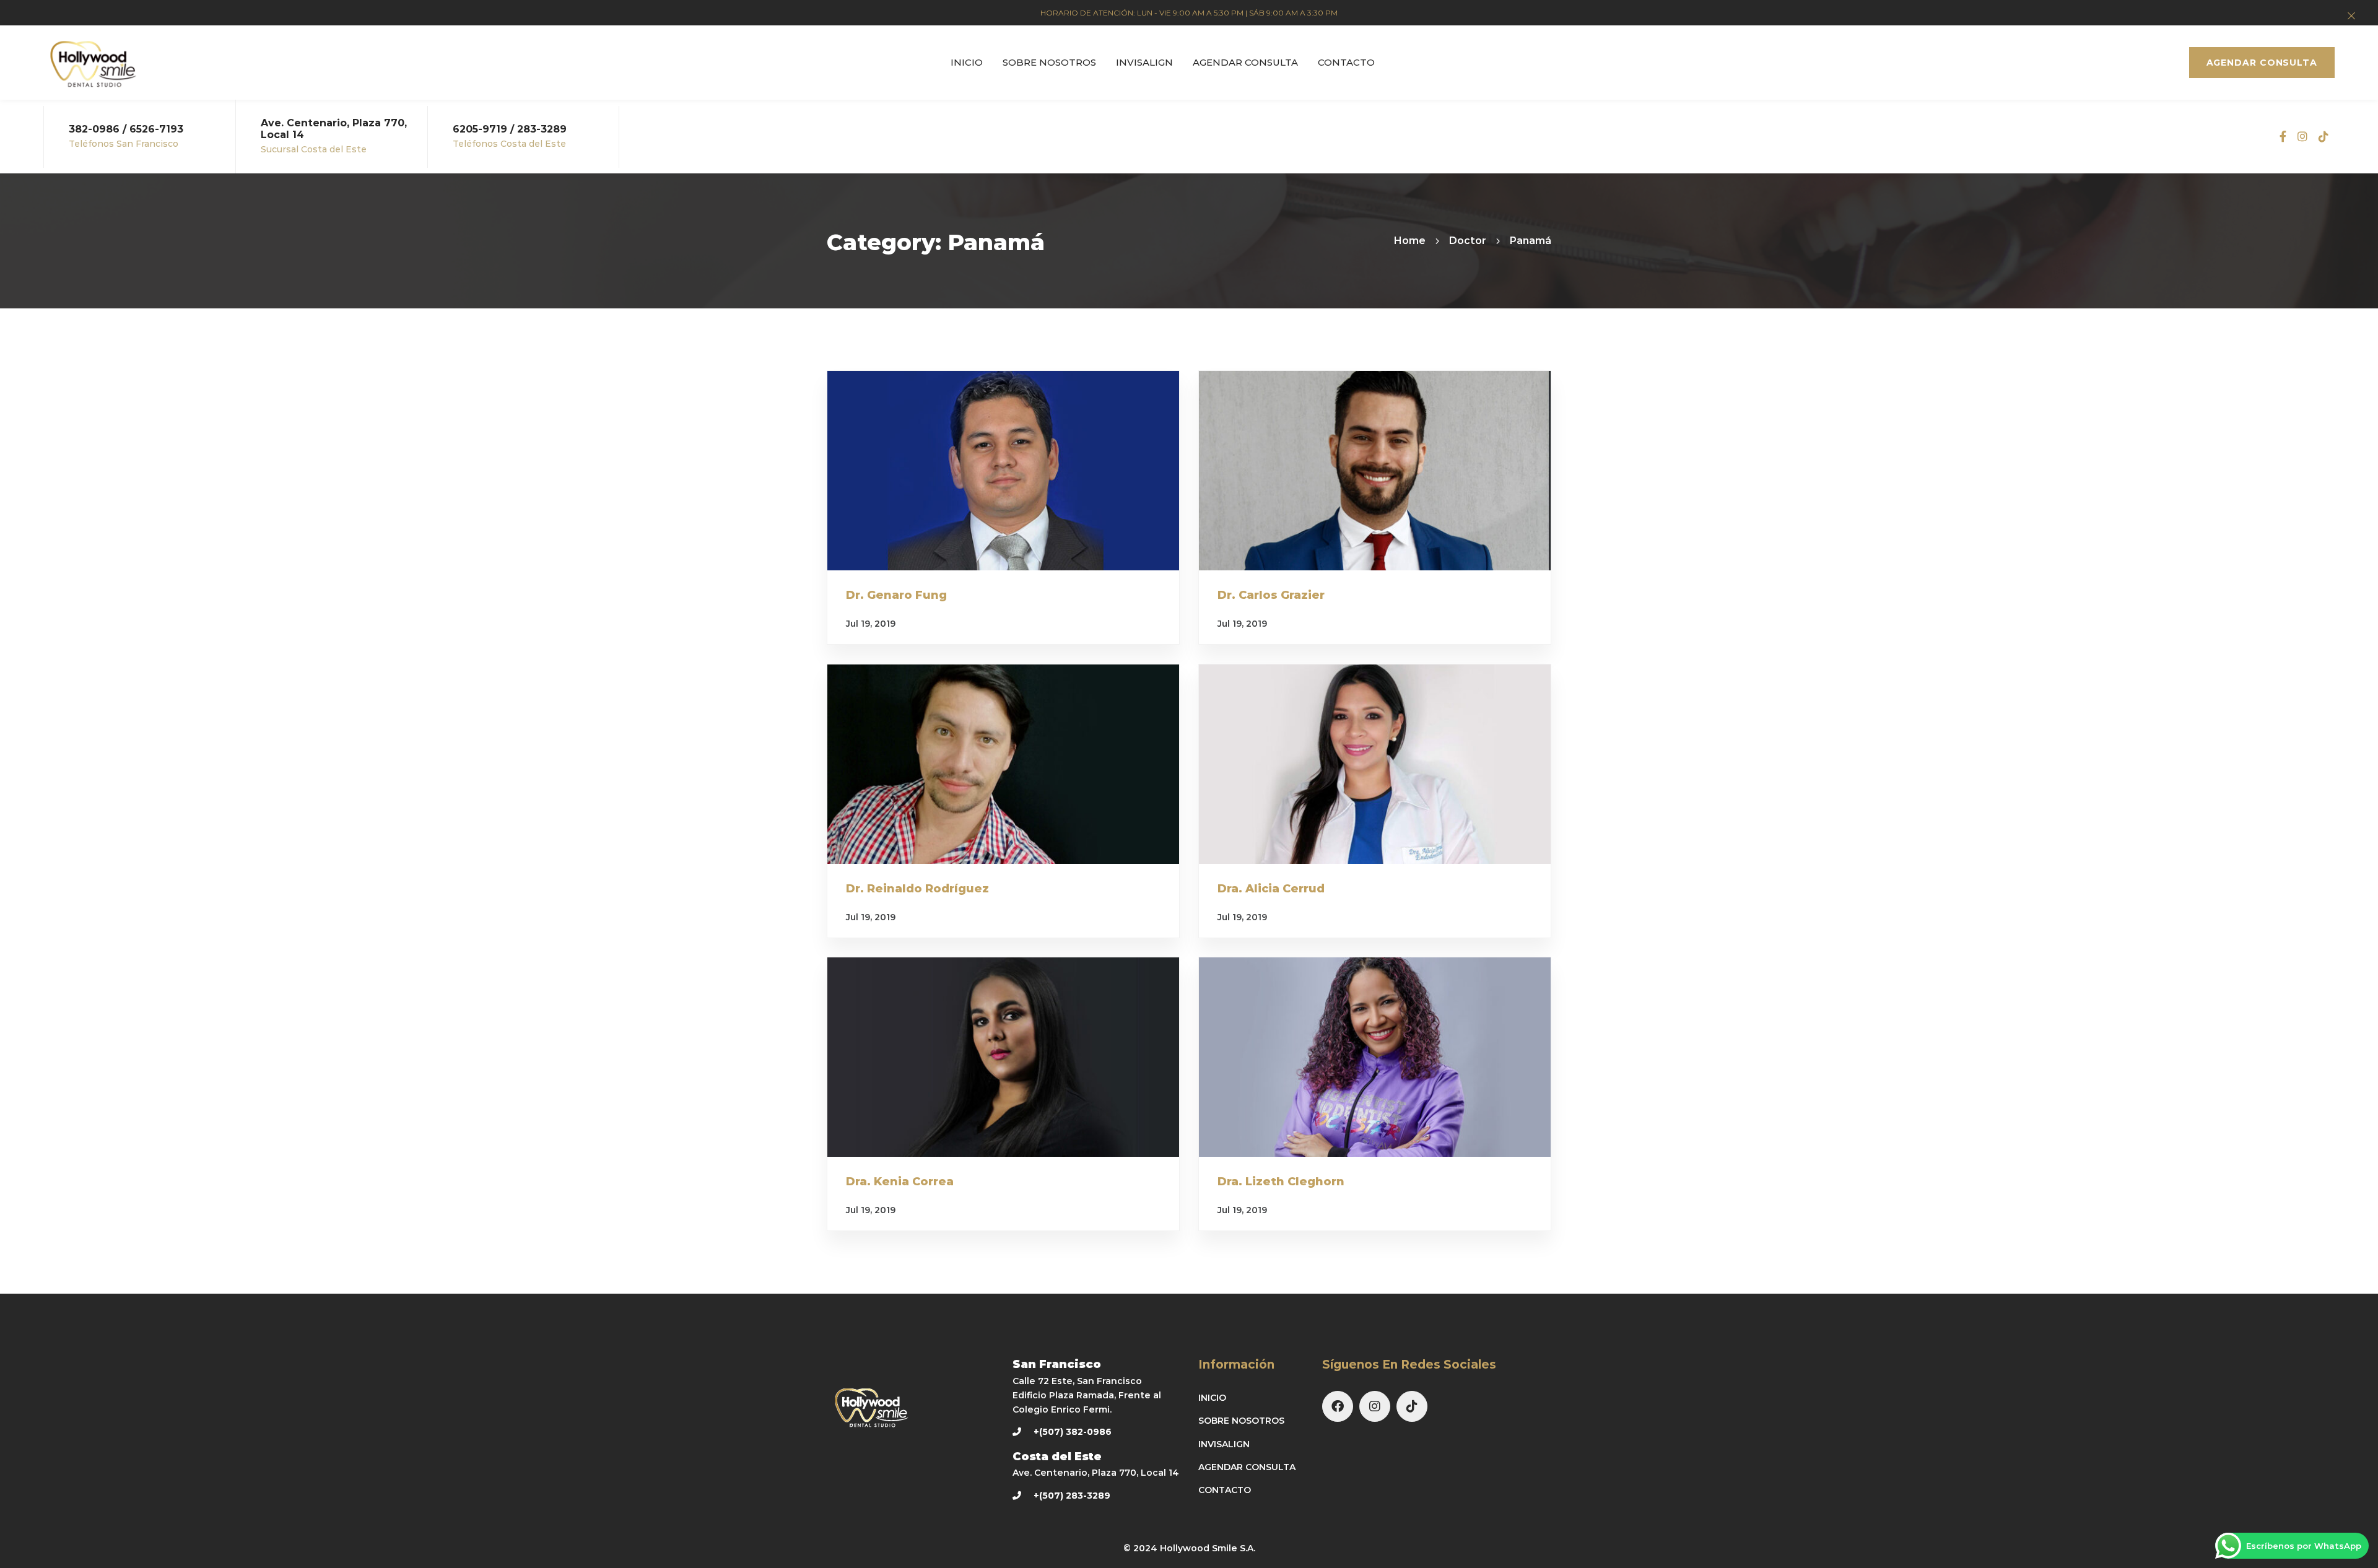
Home (1410, 241)
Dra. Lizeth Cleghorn (1281, 1182)
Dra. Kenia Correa (900, 1182)
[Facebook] (2283, 137)
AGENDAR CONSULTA (2262, 63)
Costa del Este (1057, 1457)
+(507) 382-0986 (1073, 1432)
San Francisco (1057, 1364)
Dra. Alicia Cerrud (1271, 889)
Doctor (1468, 241)
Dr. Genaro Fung (896, 596)
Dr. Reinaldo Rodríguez (917, 889)
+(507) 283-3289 (1072, 1496)
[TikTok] (2324, 137)
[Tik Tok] (1412, 1406)
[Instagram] (2302, 137)
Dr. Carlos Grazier (1271, 596)
